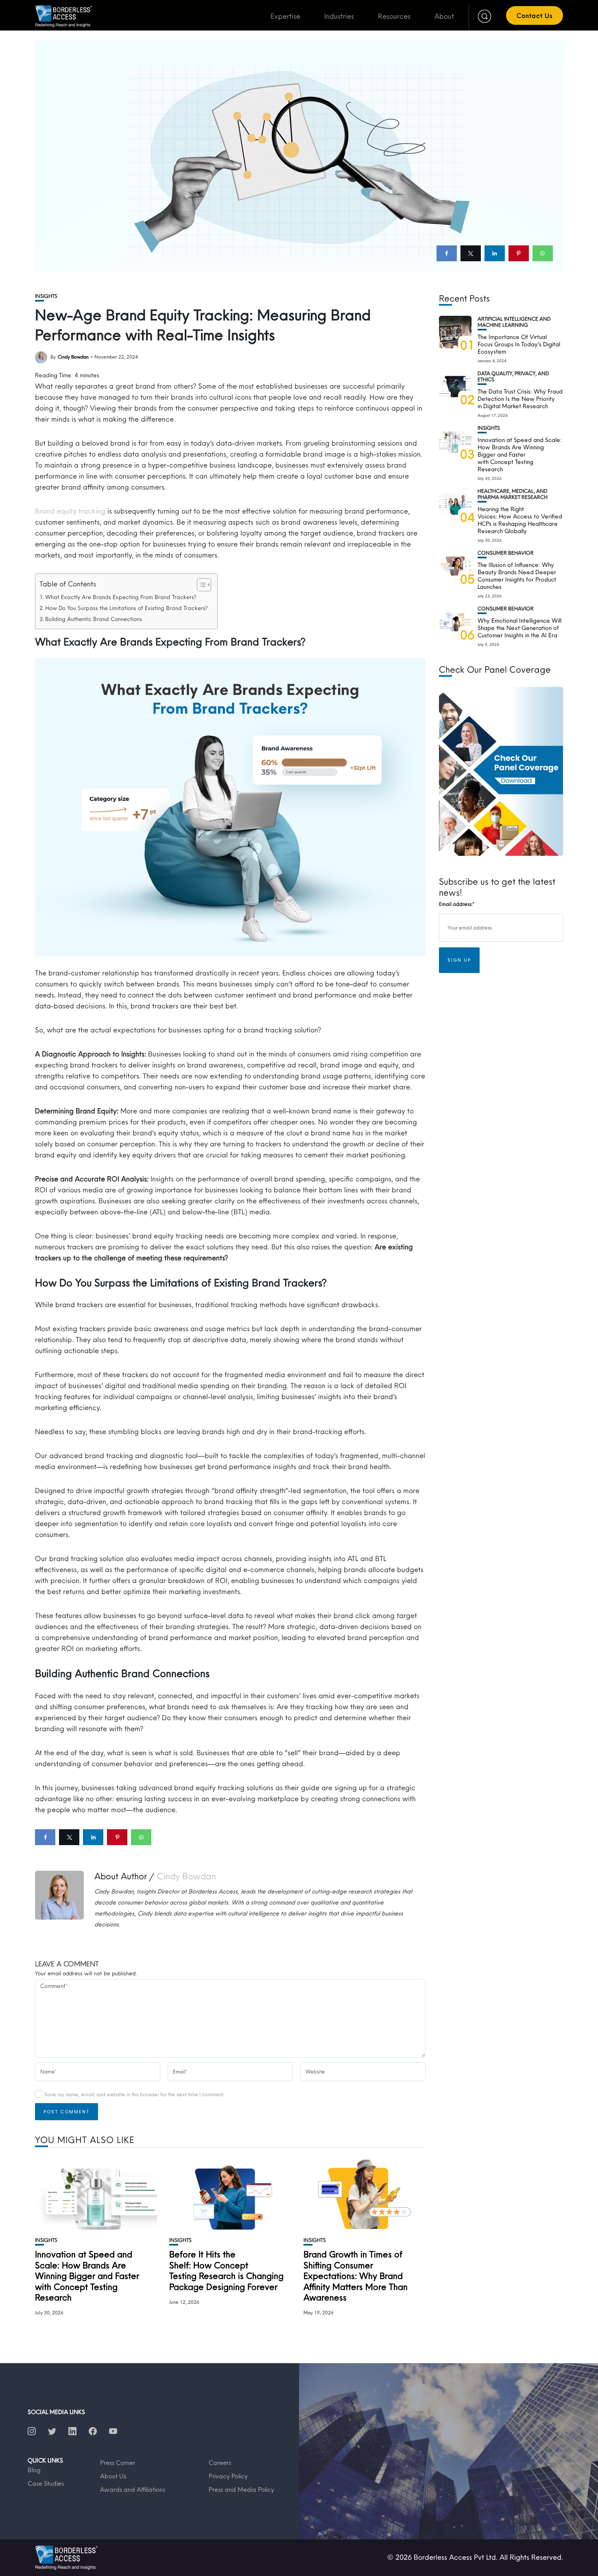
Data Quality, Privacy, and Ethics (513, 376)
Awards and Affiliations (133, 2489)
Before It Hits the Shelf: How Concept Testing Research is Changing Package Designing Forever (226, 2270)
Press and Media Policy (241, 2489)
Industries (339, 16)
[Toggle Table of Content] (200, 585)
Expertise (285, 16)
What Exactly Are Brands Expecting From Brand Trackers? (121, 597)
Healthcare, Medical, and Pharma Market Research (513, 494)
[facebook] (447, 253)
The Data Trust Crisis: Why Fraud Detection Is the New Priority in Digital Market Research (520, 399)
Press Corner (118, 2462)
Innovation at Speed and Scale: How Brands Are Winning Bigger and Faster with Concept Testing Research (87, 2276)
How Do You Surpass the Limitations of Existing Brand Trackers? (127, 608)
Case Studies (46, 2483)
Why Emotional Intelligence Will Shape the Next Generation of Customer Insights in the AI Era (519, 628)
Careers (220, 2462)
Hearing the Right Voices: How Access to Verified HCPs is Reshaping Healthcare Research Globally (520, 520)
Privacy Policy (228, 2476)
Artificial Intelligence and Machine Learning (514, 322)
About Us (113, 2476)
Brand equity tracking (70, 511)
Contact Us (535, 15)
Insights (46, 296)
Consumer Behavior (506, 553)
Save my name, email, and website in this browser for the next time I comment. (134, 2094)
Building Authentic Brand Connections (94, 619)
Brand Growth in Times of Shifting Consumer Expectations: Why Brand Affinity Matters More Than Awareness (356, 2276)
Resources (394, 16)
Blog (34, 2470)
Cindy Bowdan (73, 357)
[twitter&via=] (471, 253)
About (444, 16)
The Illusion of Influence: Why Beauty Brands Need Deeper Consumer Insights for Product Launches (517, 576)
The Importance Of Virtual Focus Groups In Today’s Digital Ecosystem (519, 344)
